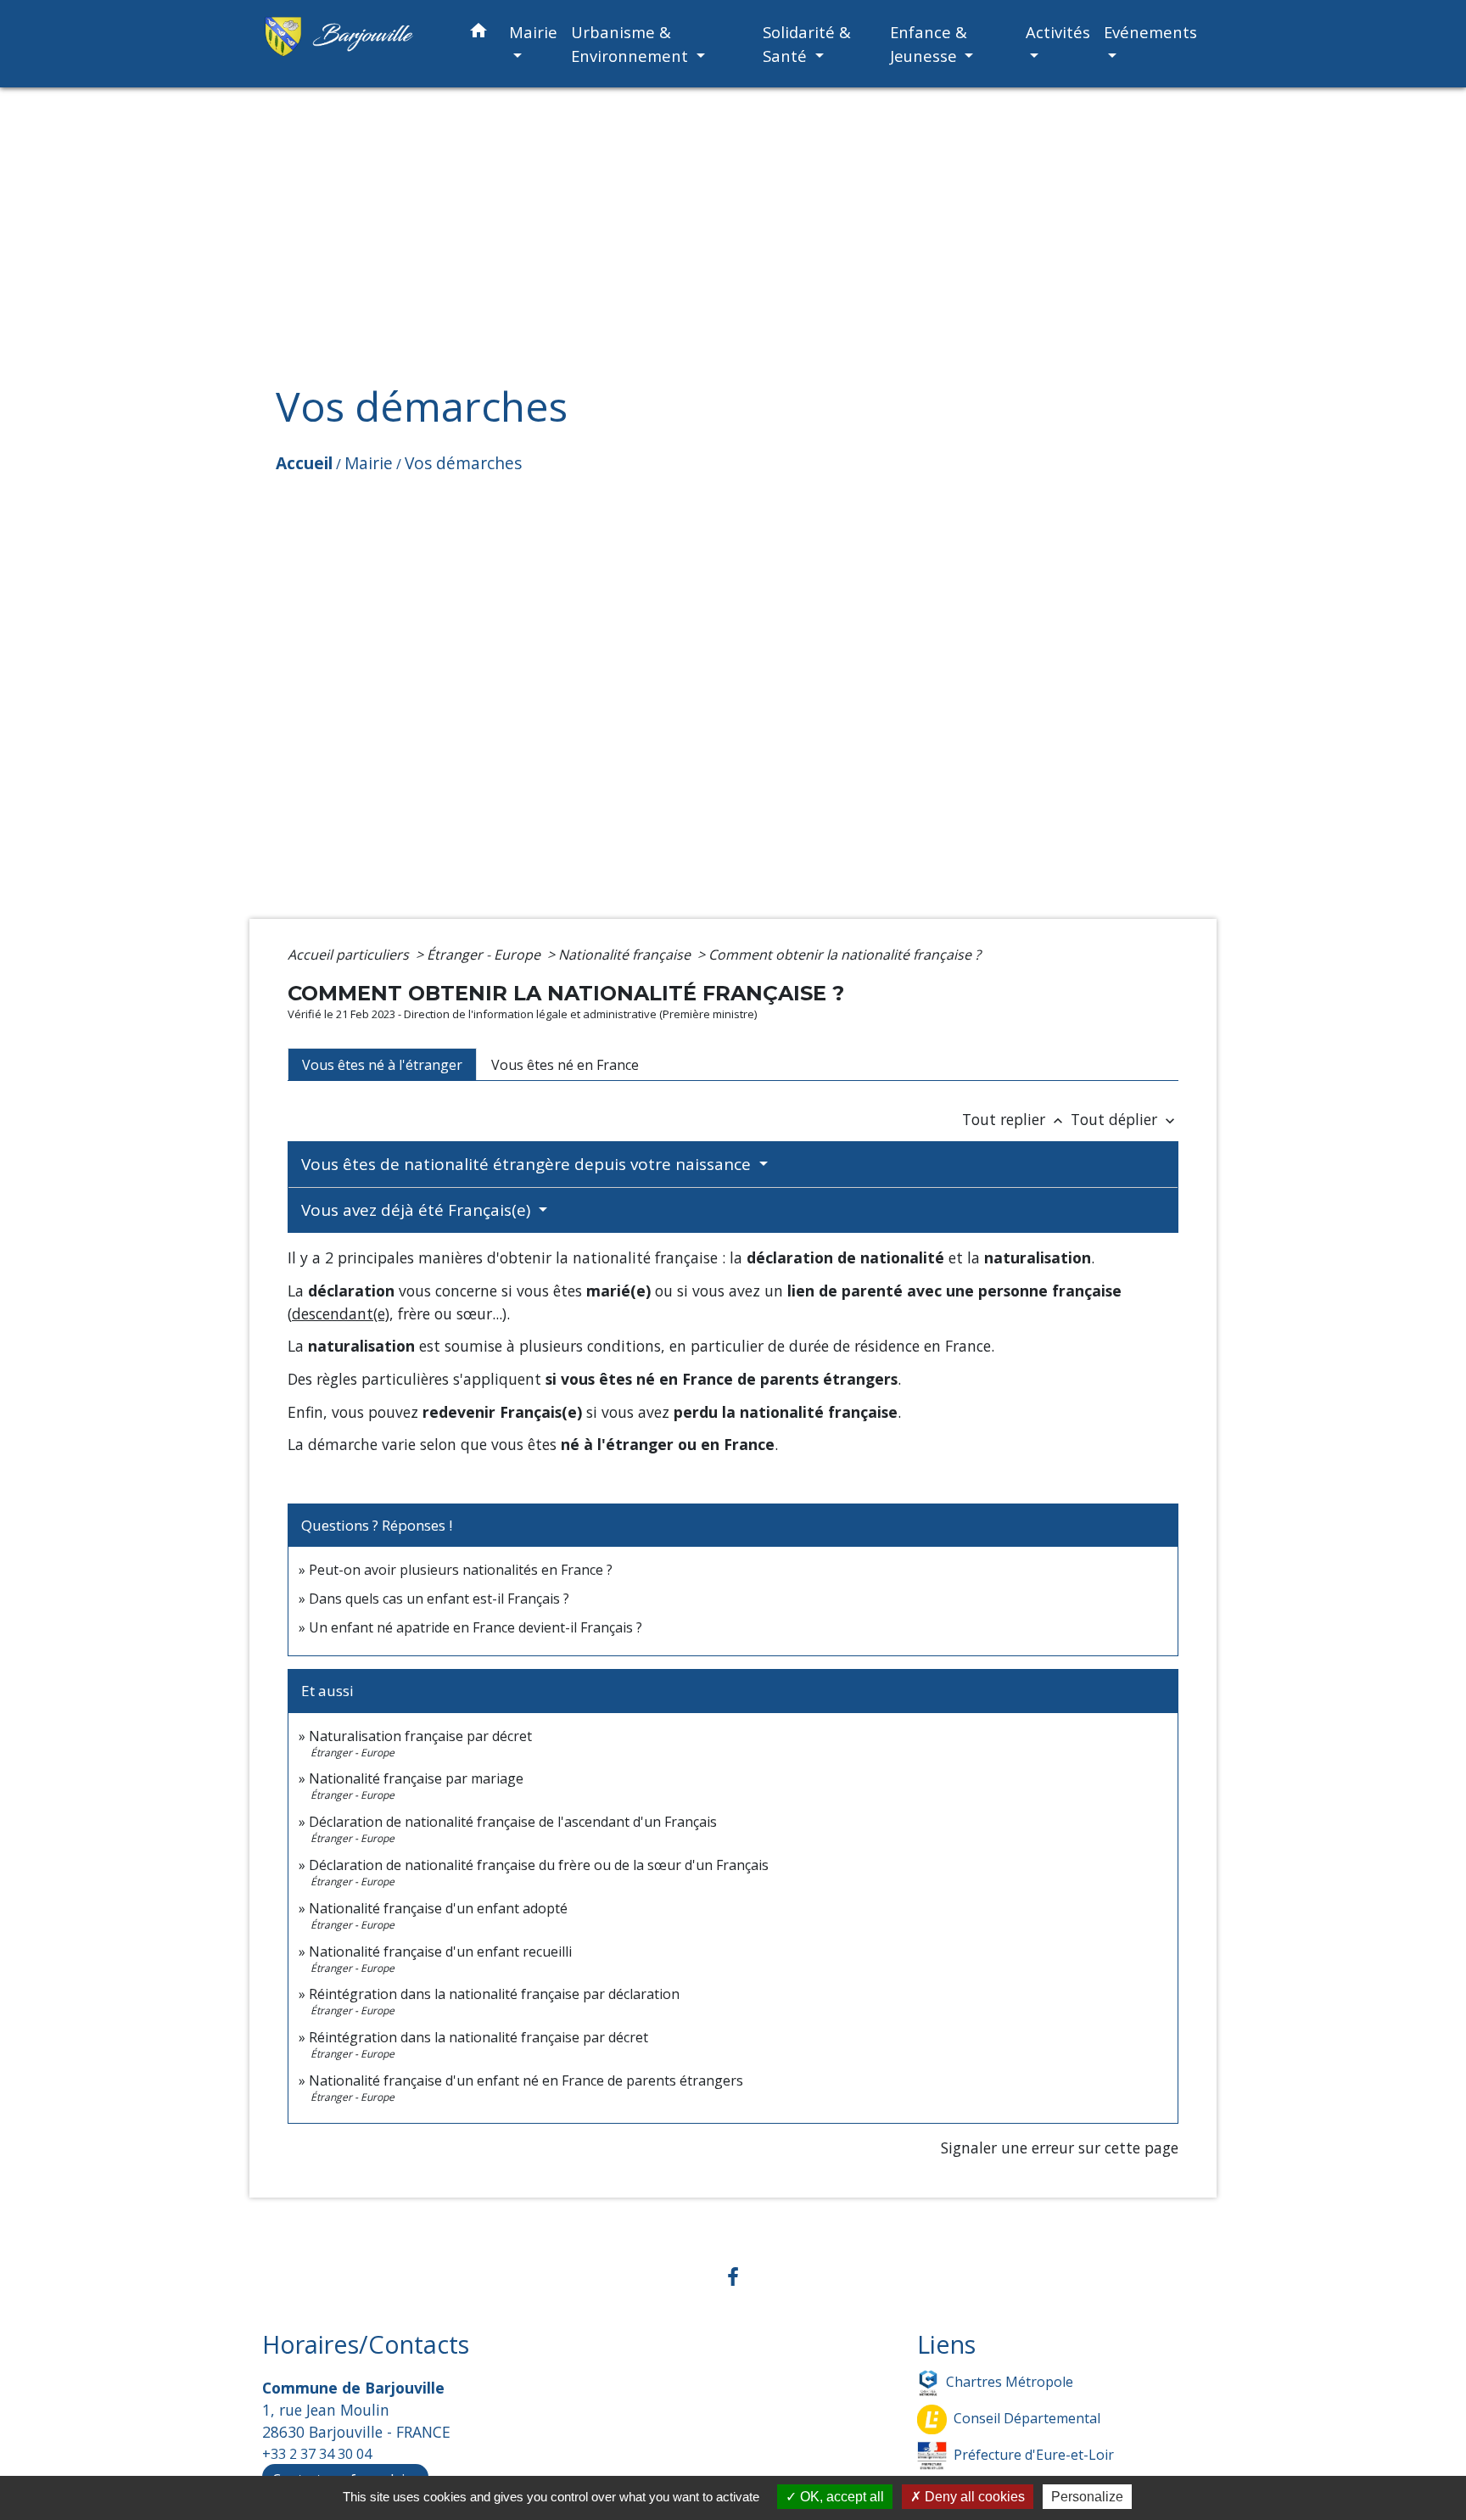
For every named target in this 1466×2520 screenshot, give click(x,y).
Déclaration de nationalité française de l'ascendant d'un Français (513, 1822)
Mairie (369, 463)
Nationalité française (626, 955)
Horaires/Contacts (366, 2345)
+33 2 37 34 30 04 (317, 2454)
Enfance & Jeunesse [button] (929, 44)
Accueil (304, 463)
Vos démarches (463, 463)
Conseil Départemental (1027, 2417)
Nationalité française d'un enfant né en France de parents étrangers (526, 2080)
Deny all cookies (973, 2497)
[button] (478, 34)
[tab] (382, 1064)
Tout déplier (1125, 1119)
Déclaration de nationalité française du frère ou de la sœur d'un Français (539, 1865)
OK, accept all (840, 2497)
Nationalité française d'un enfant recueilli (440, 1952)
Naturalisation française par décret (420, 1736)
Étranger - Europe (485, 955)
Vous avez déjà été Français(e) (418, 1210)
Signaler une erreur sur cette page (1060, 2148)
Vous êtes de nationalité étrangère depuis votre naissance (528, 1164)
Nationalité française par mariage (416, 1778)
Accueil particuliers (350, 955)
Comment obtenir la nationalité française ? (845, 955)
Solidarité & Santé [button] (807, 44)
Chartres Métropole (1010, 2381)
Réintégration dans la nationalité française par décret (478, 2037)
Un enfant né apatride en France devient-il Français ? (476, 1627)
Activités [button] (1058, 32)
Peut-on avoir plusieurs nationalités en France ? (461, 1570)
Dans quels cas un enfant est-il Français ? (439, 1599)
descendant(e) (341, 1313)
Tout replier (1014, 1119)
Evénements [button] (1150, 32)
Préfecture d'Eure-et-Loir (1034, 2454)
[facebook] (733, 2276)
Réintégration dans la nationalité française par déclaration (494, 1994)
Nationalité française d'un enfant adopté (438, 1908)
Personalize (1087, 2497)
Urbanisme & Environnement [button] (632, 44)
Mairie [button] (533, 32)
